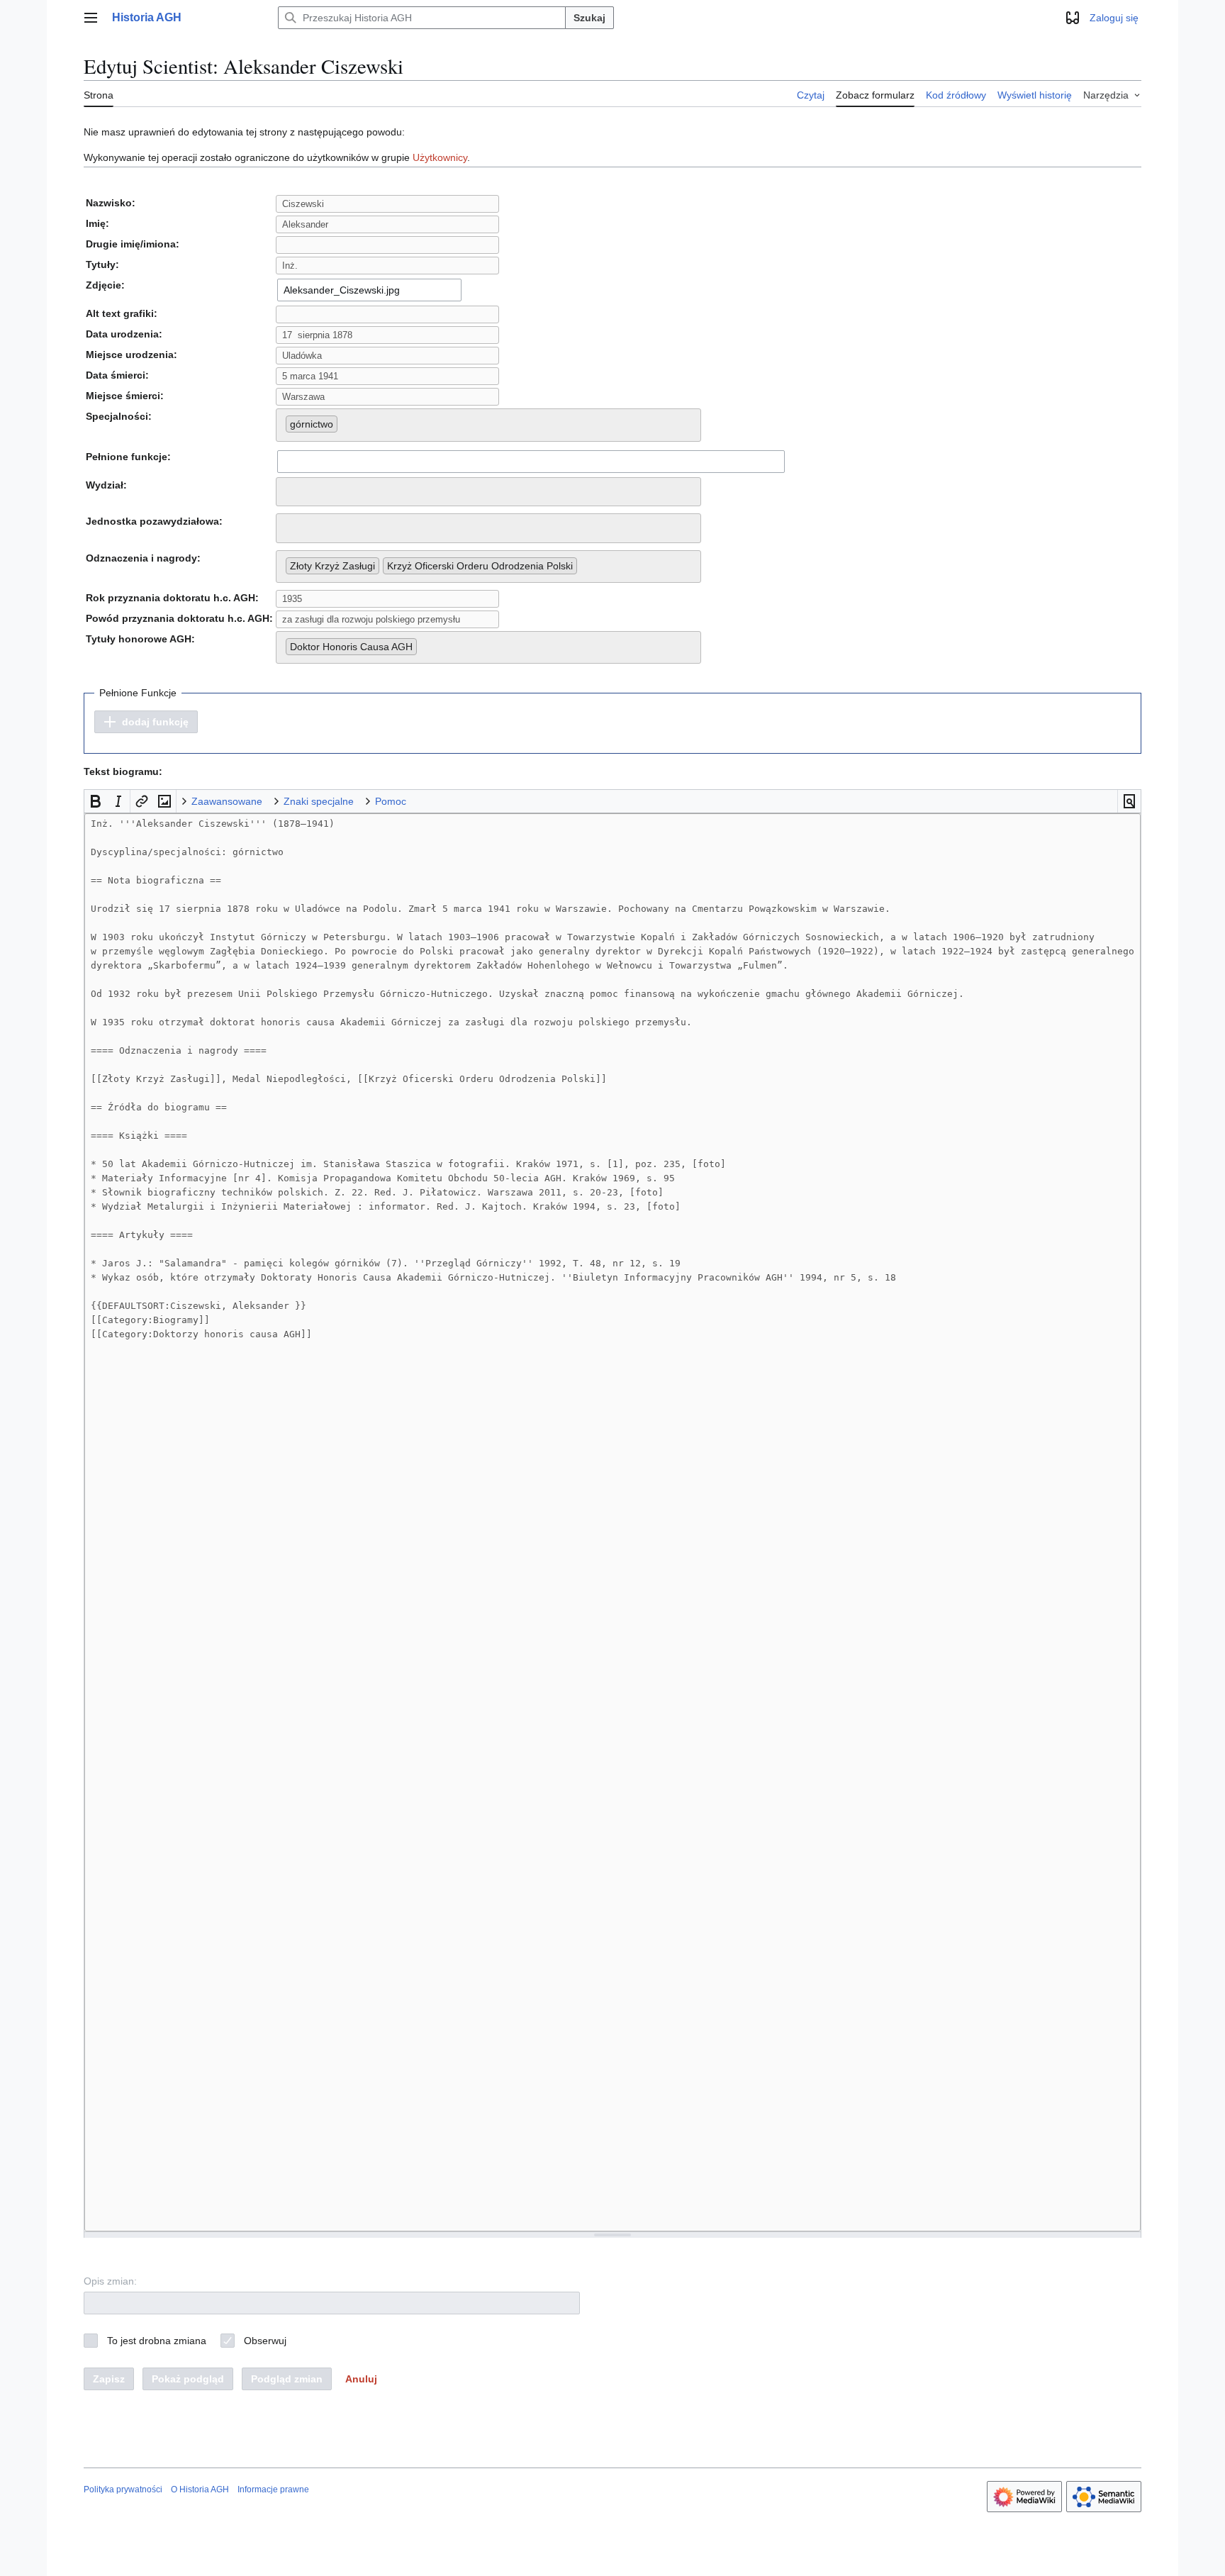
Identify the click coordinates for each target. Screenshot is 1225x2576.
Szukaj (589, 18)
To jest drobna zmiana (157, 2341)
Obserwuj (265, 2341)
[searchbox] (345, 421)
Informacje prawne (273, 2489)
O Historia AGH (200, 2489)
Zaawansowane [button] (227, 801)
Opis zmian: (110, 2281)
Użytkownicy (440, 157)
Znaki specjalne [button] (319, 801)
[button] (91, 18)
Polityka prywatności (123, 2489)
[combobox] (369, 290)
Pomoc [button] (391, 801)
